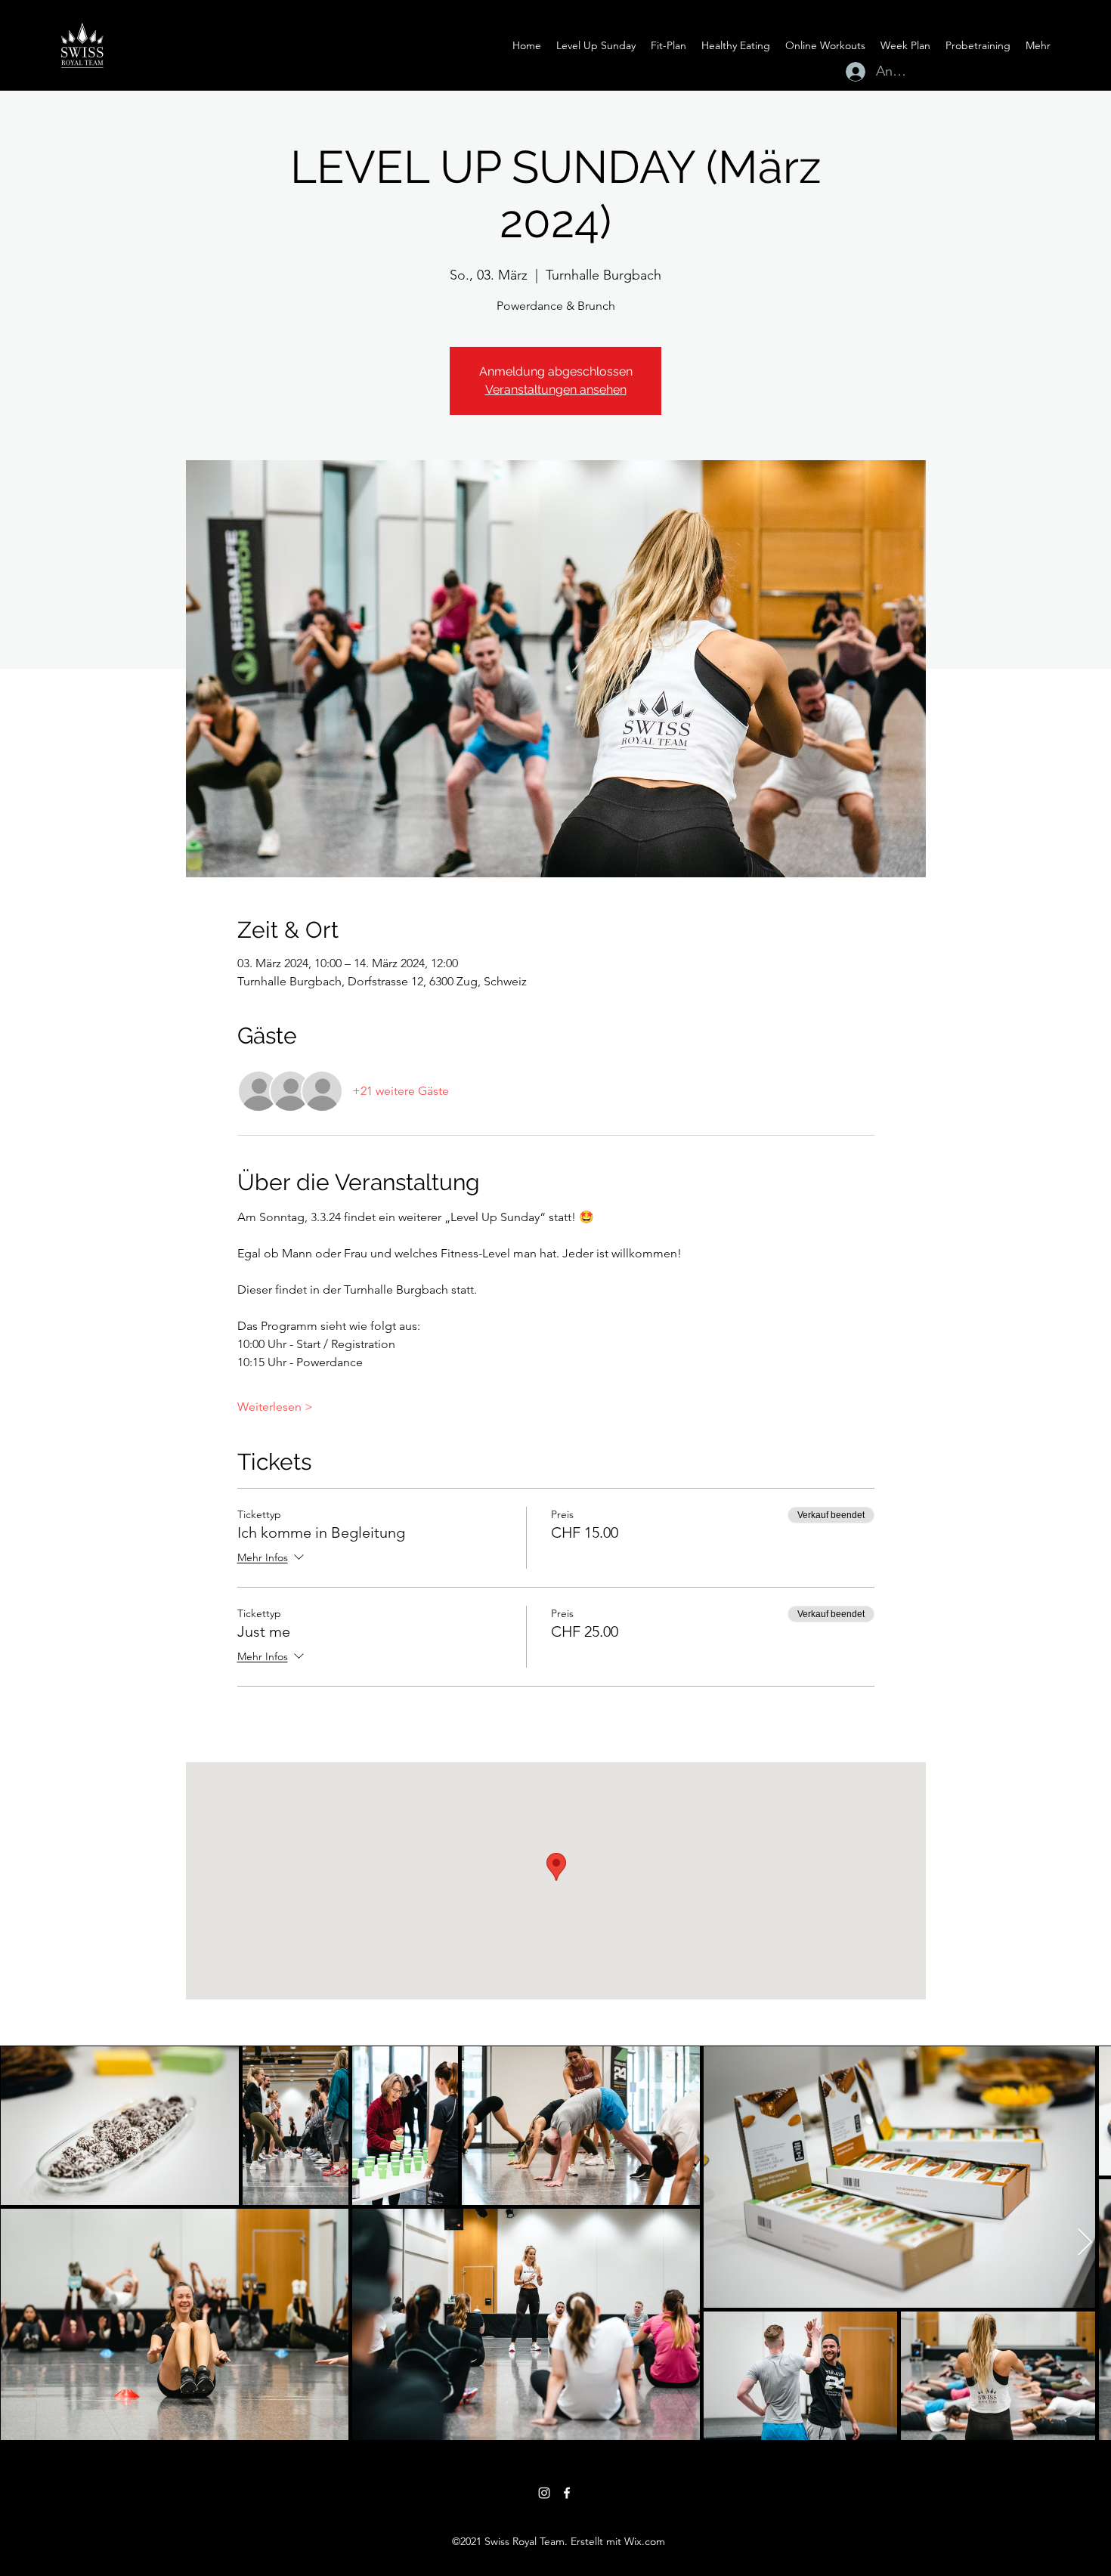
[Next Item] (1085, 2243)
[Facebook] (567, 2493)
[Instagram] (544, 2493)
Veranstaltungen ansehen (556, 390)
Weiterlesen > (275, 1407)
